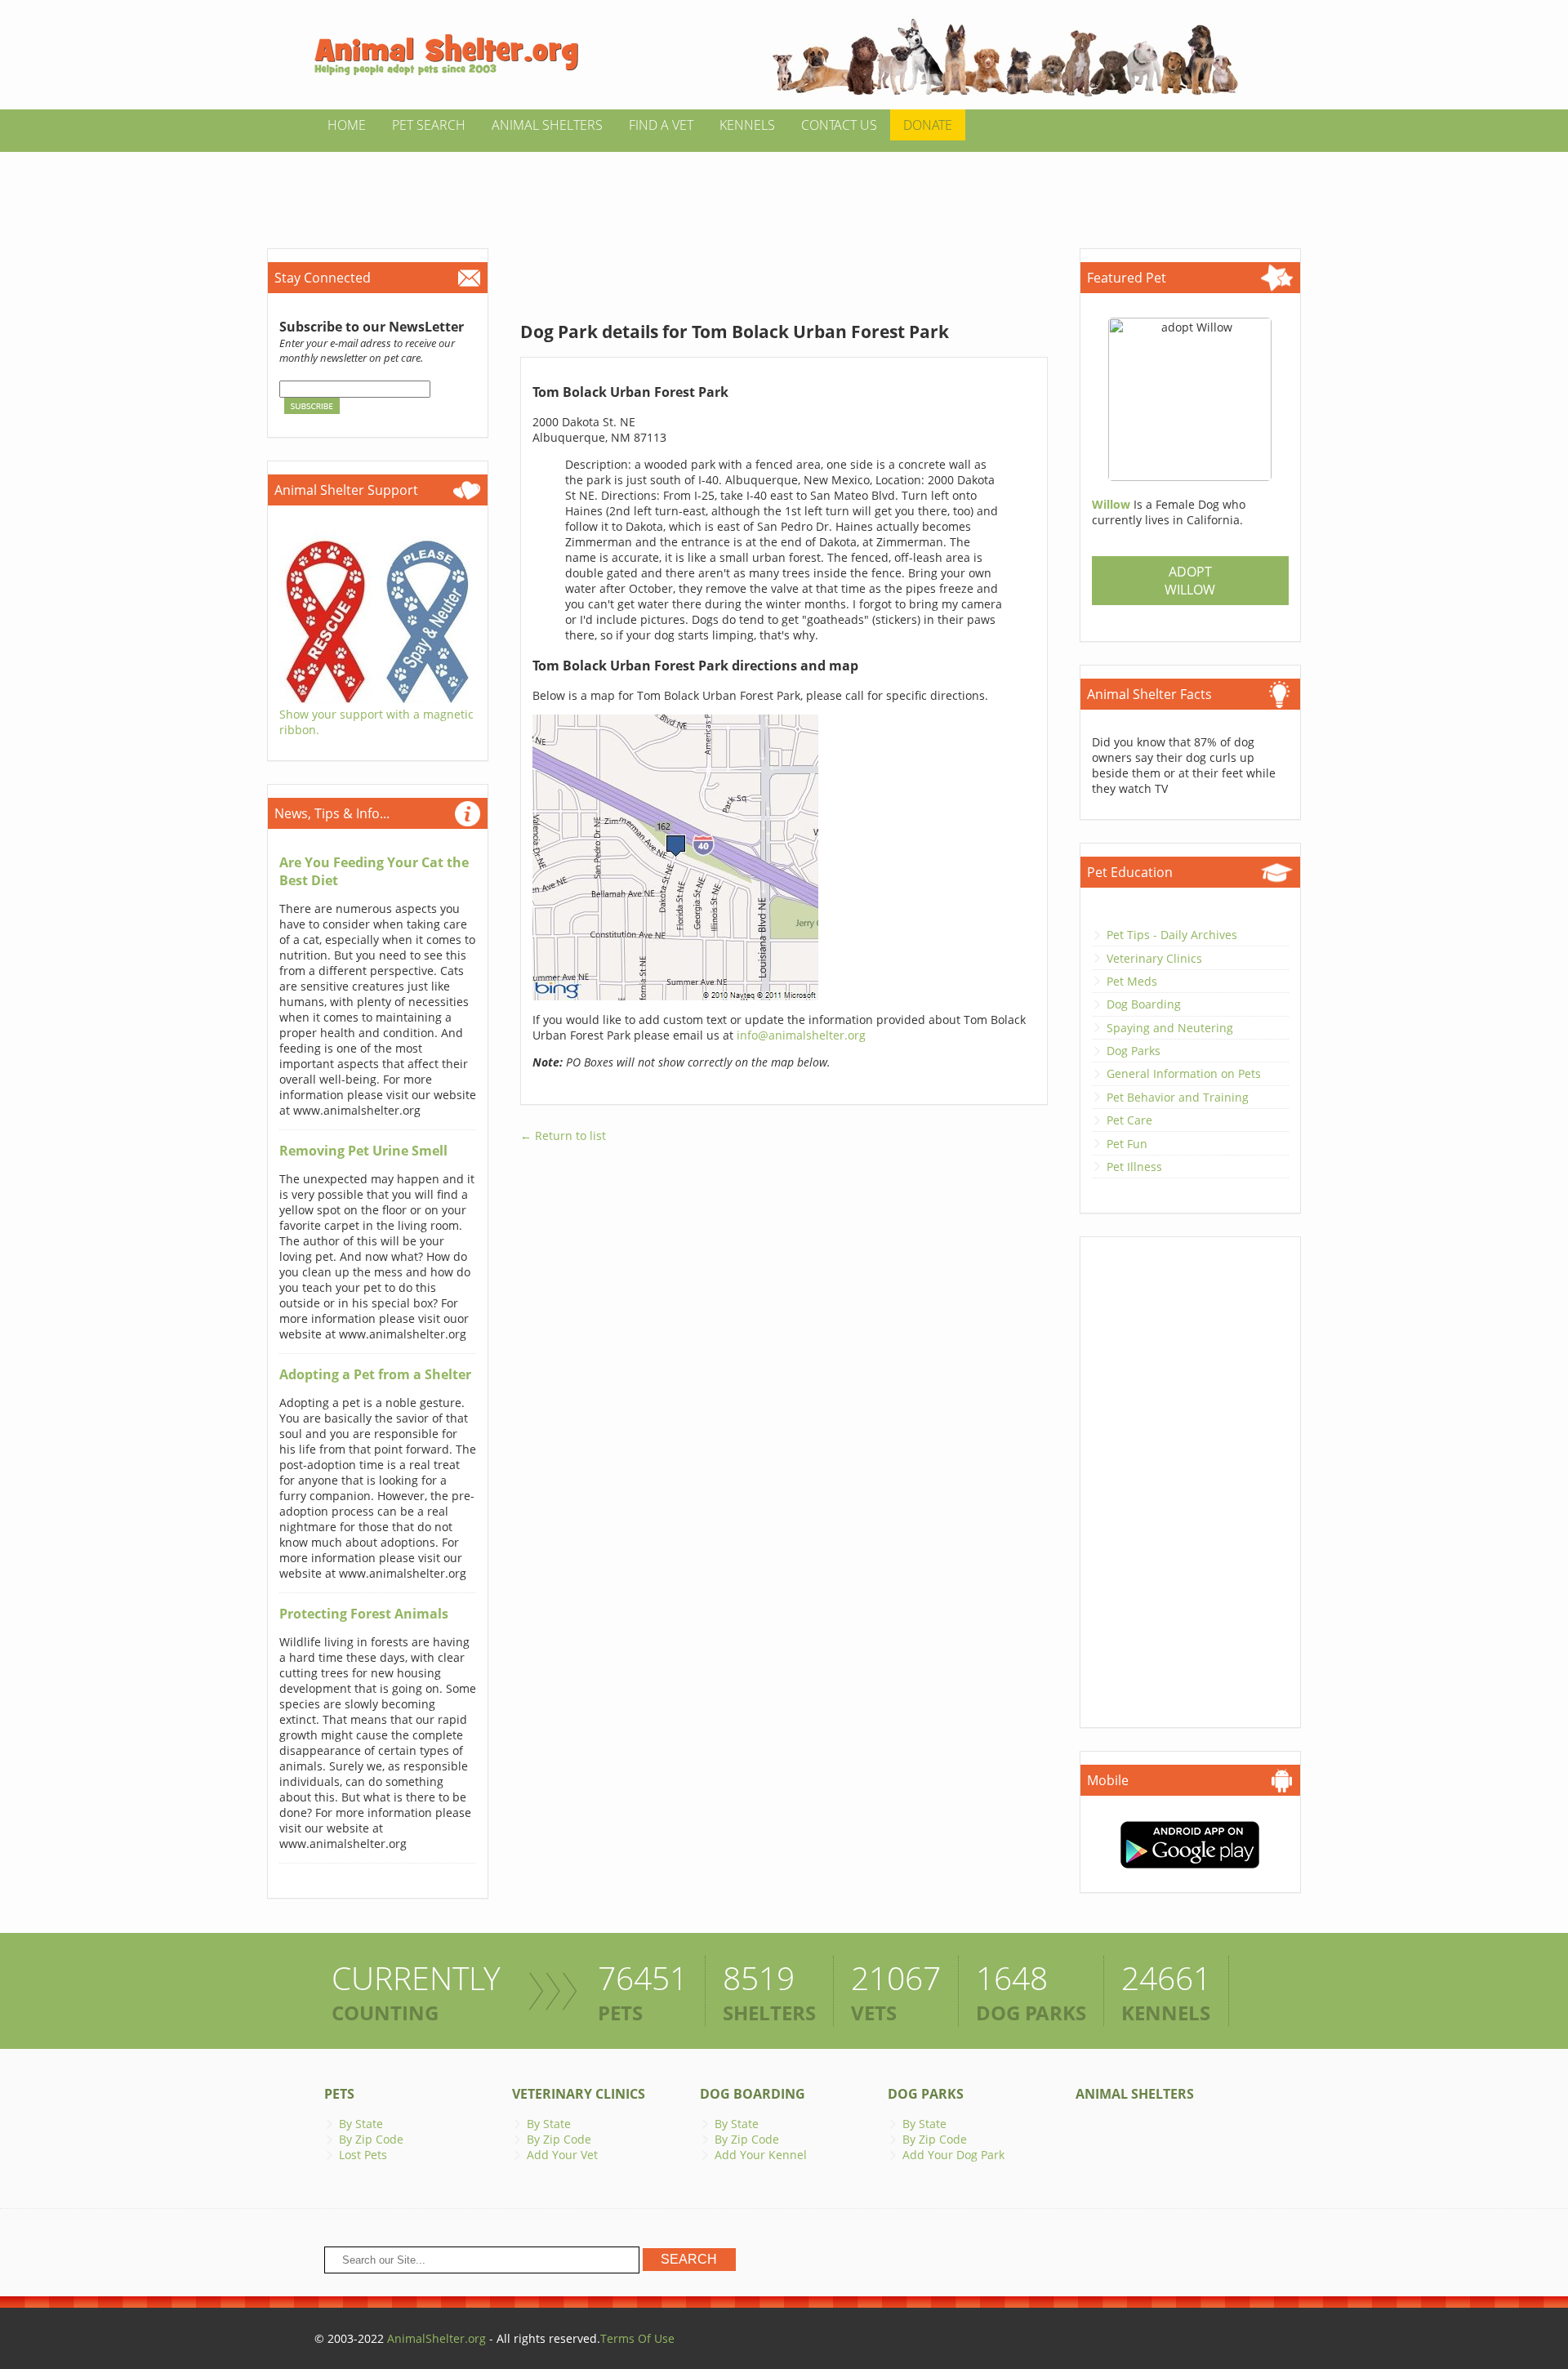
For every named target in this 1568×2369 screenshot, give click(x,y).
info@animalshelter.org (801, 1035)
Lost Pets (363, 2155)
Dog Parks (1134, 1051)
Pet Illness (1134, 1167)
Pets (339, 2094)
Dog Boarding (1144, 1004)
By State (361, 2124)
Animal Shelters (547, 125)
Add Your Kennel (761, 2155)
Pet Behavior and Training (1178, 1097)
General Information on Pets (1184, 1073)
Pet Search (429, 125)
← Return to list (563, 1136)
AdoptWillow (1190, 581)
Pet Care (1129, 1120)
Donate (928, 125)
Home (347, 125)
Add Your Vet (562, 2155)
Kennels (747, 125)
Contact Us (839, 125)
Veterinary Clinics (1154, 958)
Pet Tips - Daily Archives (1172, 935)
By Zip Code (371, 2139)
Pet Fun (1127, 1144)
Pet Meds (1132, 981)
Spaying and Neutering (1170, 1028)
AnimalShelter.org (437, 2338)
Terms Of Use (637, 2338)
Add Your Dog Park (953, 2155)
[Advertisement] (784, 189)
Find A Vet (661, 125)
